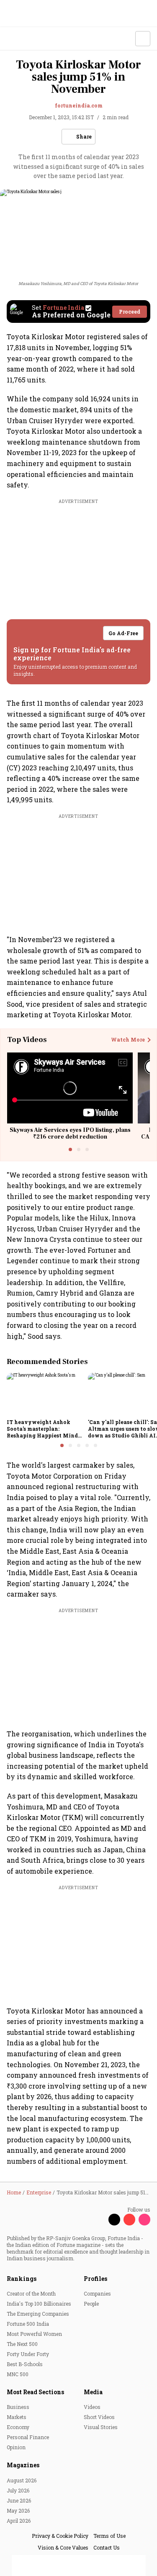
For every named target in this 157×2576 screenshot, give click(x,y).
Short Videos (99, 2417)
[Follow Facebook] (99, 2220)
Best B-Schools (25, 2364)
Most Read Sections (35, 2392)
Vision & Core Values (63, 2547)
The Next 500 (22, 2344)
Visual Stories (101, 2427)
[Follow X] (114, 2220)
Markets (17, 2417)
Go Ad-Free (123, 633)
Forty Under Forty (28, 2354)
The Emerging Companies (38, 2314)
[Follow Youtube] (129, 2220)
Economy (18, 2427)
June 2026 (19, 2500)
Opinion (16, 2447)
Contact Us (107, 2547)
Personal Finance (28, 2437)
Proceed (130, 312)
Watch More (128, 1040)
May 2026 (18, 2511)
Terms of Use (109, 2536)
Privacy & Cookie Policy (60, 2536)
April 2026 (19, 2521)
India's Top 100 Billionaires (39, 2304)
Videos (92, 2407)
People (91, 2304)
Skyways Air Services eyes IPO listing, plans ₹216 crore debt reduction (70, 1134)
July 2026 (18, 2490)
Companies (97, 2293)
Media (93, 2392)
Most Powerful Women (34, 2334)
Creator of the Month (31, 2293)
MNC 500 (18, 2374)
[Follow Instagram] (144, 2220)
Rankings (22, 2279)
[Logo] (26, 39)
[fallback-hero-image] (45, 1394)
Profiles (95, 2279)
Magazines (23, 2465)
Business (18, 2407)
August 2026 (22, 2480)
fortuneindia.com (79, 105)
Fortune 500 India (28, 2324)
